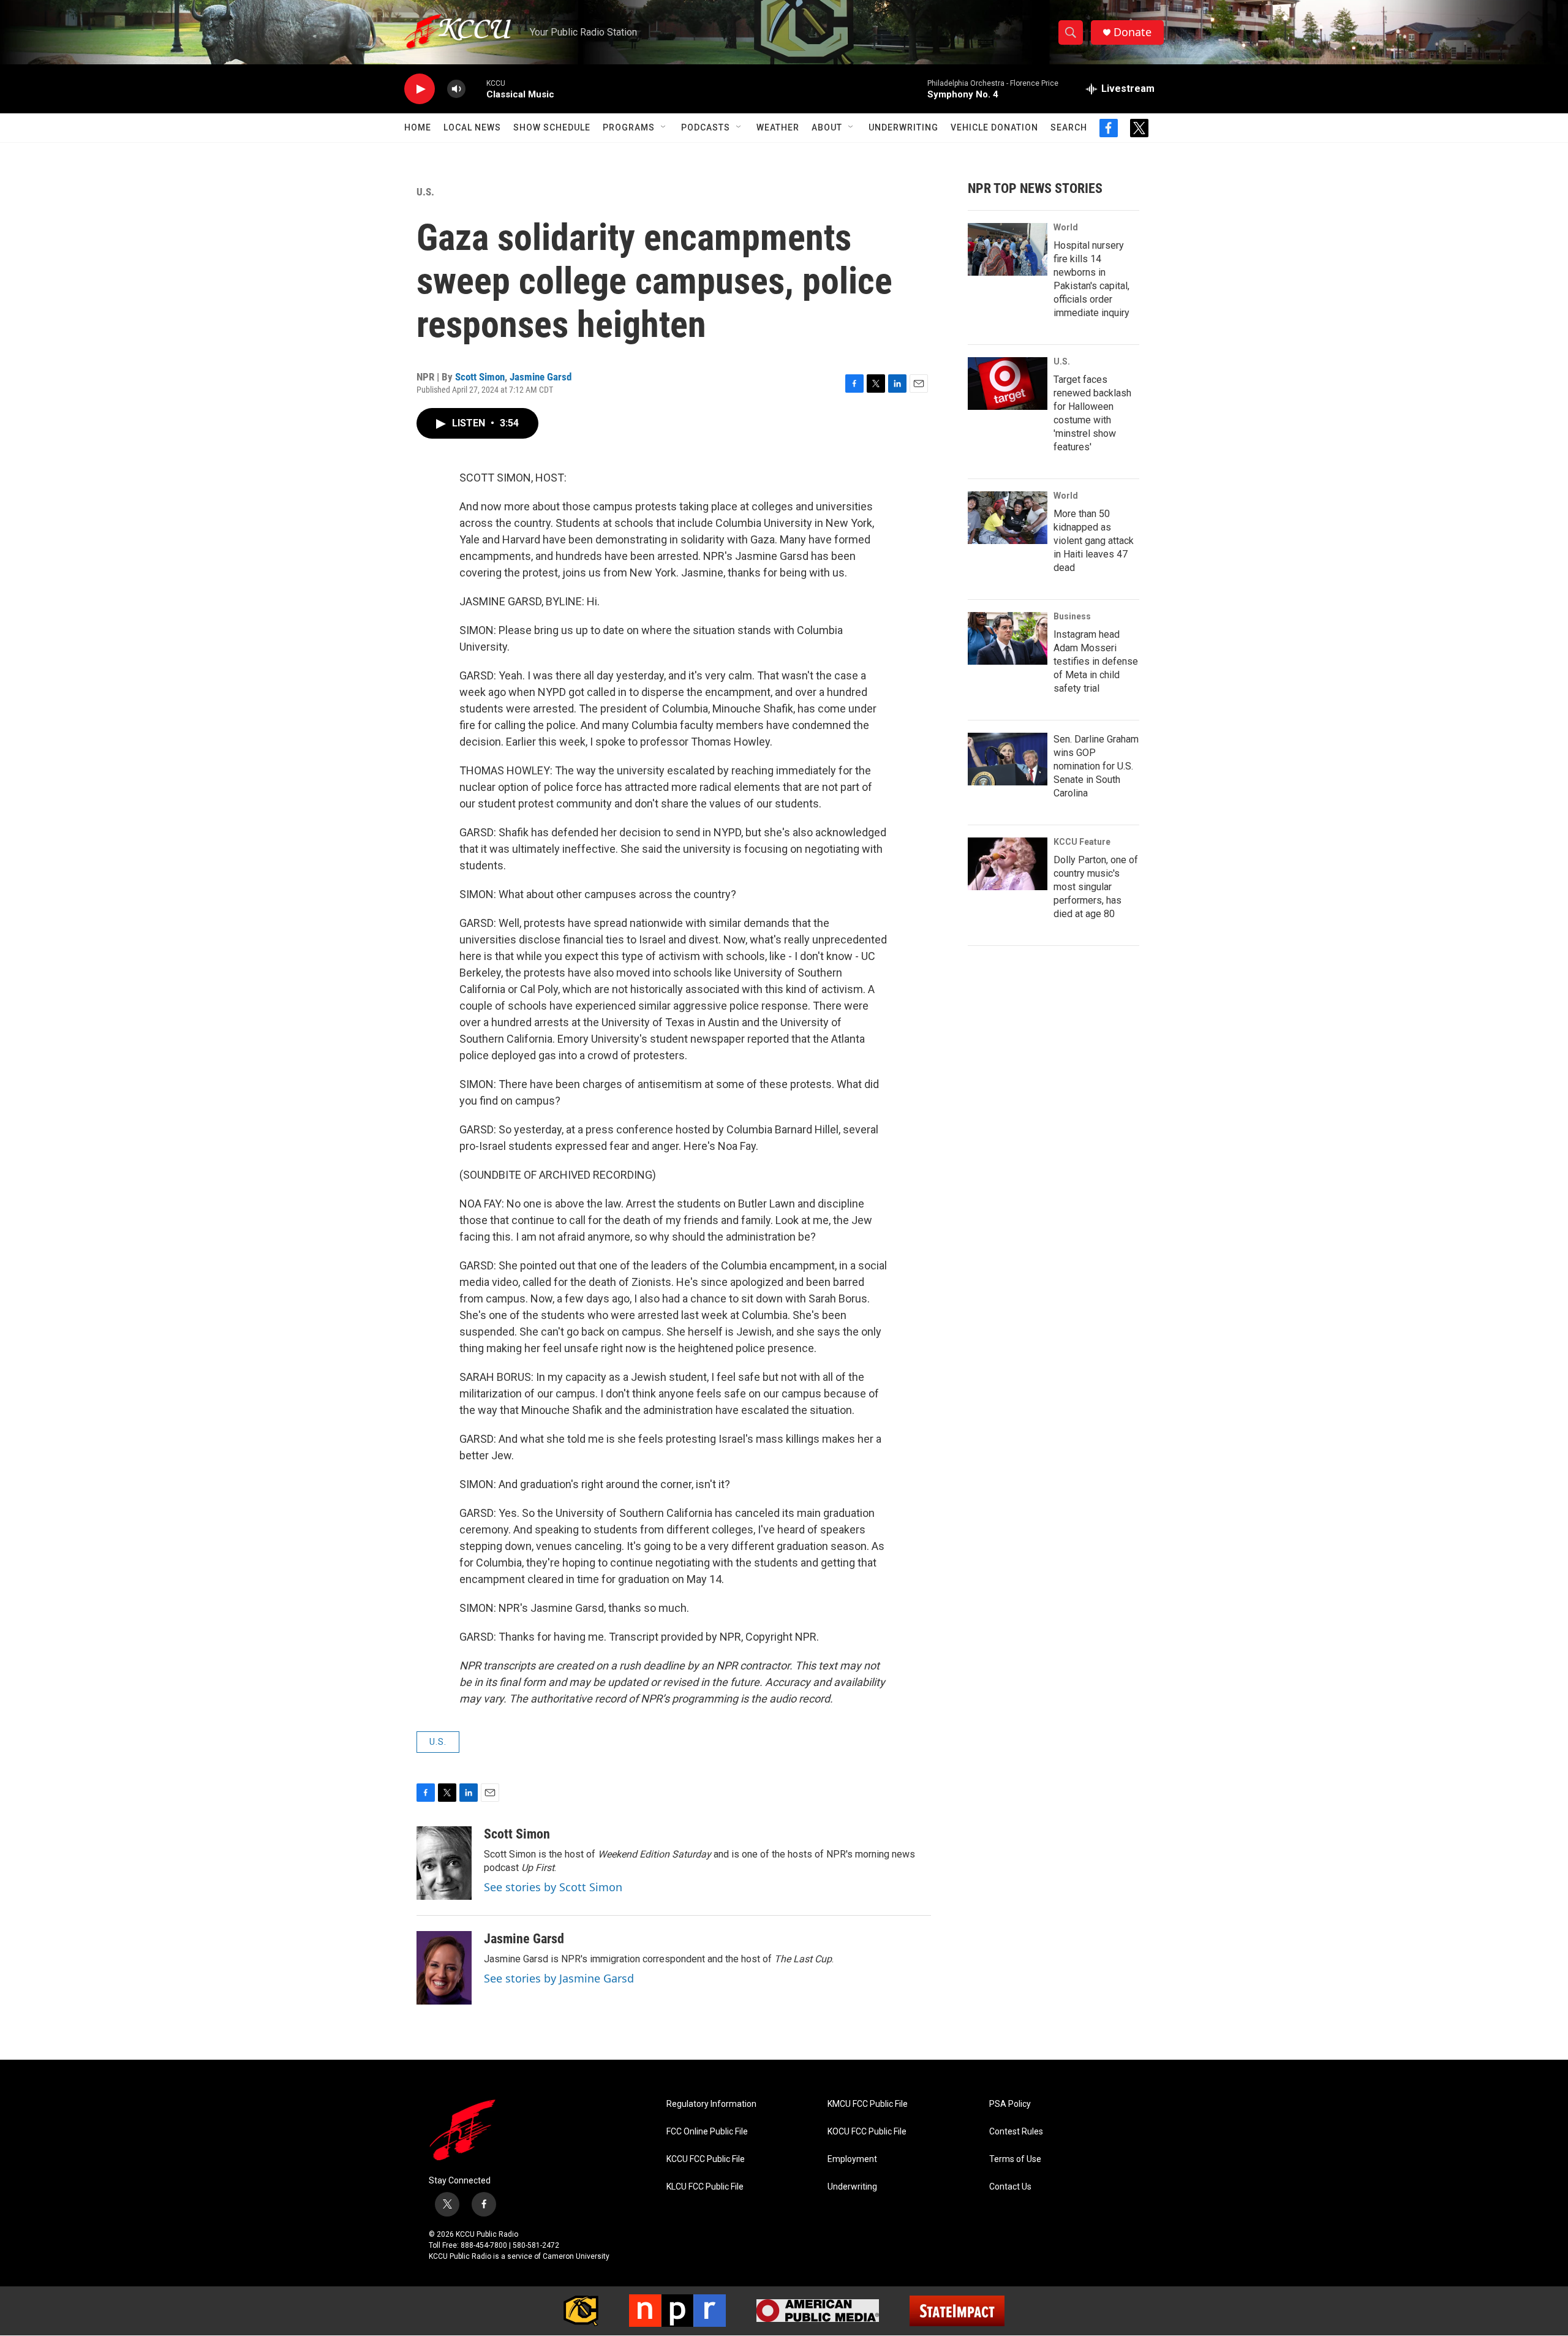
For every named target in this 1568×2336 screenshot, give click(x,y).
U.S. (425, 192)
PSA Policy (1010, 2104)
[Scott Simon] (444, 1863)
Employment (852, 2159)
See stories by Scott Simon (553, 1887)
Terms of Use (1015, 2159)
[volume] (456, 89)
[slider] (476, 89)
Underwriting (903, 127)
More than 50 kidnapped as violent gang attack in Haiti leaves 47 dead (1094, 541)
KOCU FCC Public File (867, 2132)
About (827, 127)
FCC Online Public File (707, 2132)
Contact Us (1010, 2187)
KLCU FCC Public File (705, 2187)
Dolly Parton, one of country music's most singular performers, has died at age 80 (1096, 887)
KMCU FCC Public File (868, 2104)
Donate (1133, 32)
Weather (778, 127)
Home (418, 127)
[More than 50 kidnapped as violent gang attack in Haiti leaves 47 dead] (1008, 518)
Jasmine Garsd (541, 377)
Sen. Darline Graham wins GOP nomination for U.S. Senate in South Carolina (1096, 766)
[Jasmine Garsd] (444, 1968)
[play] (420, 89)
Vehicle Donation (994, 127)
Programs (629, 127)
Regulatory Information (711, 2104)
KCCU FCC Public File (706, 2159)
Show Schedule (552, 127)
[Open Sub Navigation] (664, 127)
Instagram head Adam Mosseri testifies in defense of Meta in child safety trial (1096, 661)
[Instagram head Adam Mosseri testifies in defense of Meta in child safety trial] (1008, 638)
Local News (472, 127)
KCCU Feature (1082, 842)
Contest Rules (1016, 2132)
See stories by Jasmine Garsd (559, 1978)
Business (1072, 616)
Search (1069, 127)
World (1066, 227)
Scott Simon (480, 377)
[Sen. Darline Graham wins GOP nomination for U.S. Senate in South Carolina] (1008, 759)
